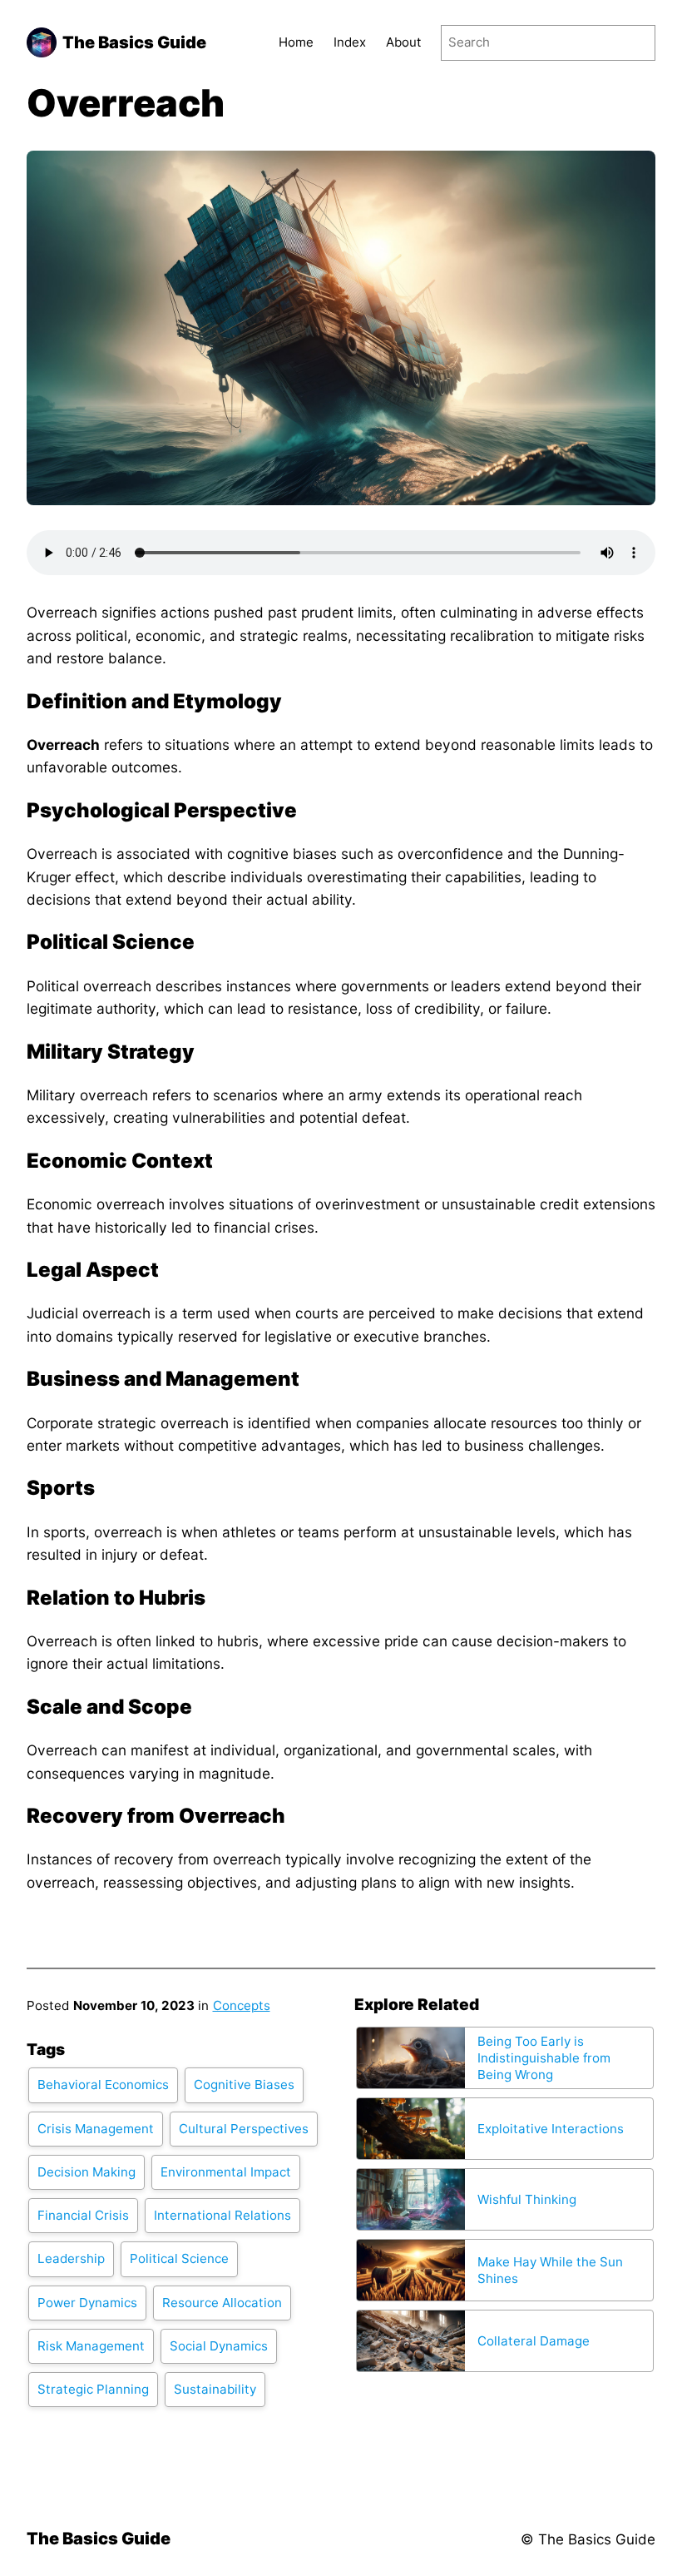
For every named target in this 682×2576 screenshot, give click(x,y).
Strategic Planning (93, 2389)
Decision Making (86, 2172)
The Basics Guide (134, 42)
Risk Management (91, 2346)
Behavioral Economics (103, 2085)
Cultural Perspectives (244, 2129)
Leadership (71, 2258)
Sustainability (215, 2389)
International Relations (222, 2215)
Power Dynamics (87, 2303)
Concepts (242, 2005)
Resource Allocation (222, 2303)
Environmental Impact (226, 2172)
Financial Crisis (83, 2215)
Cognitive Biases (244, 2085)
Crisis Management (96, 2129)
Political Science (179, 2258)
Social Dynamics (219, 2346)
